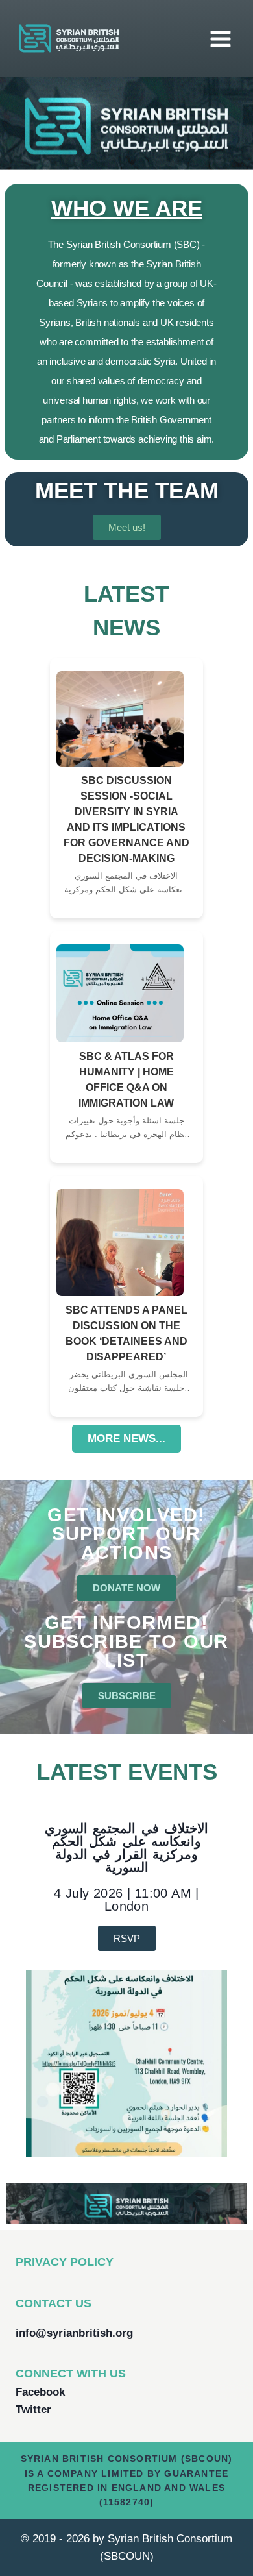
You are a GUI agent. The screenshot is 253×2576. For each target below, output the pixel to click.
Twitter (33, 2410)
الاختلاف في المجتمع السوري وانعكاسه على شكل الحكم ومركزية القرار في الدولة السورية (126, 1848)
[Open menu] (220, 39)
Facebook (40, 2392)
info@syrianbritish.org (74, 2333)
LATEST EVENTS (127, 1772)
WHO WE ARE (127, 208)
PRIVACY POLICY (65, 2262)
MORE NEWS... (126, 1439)
